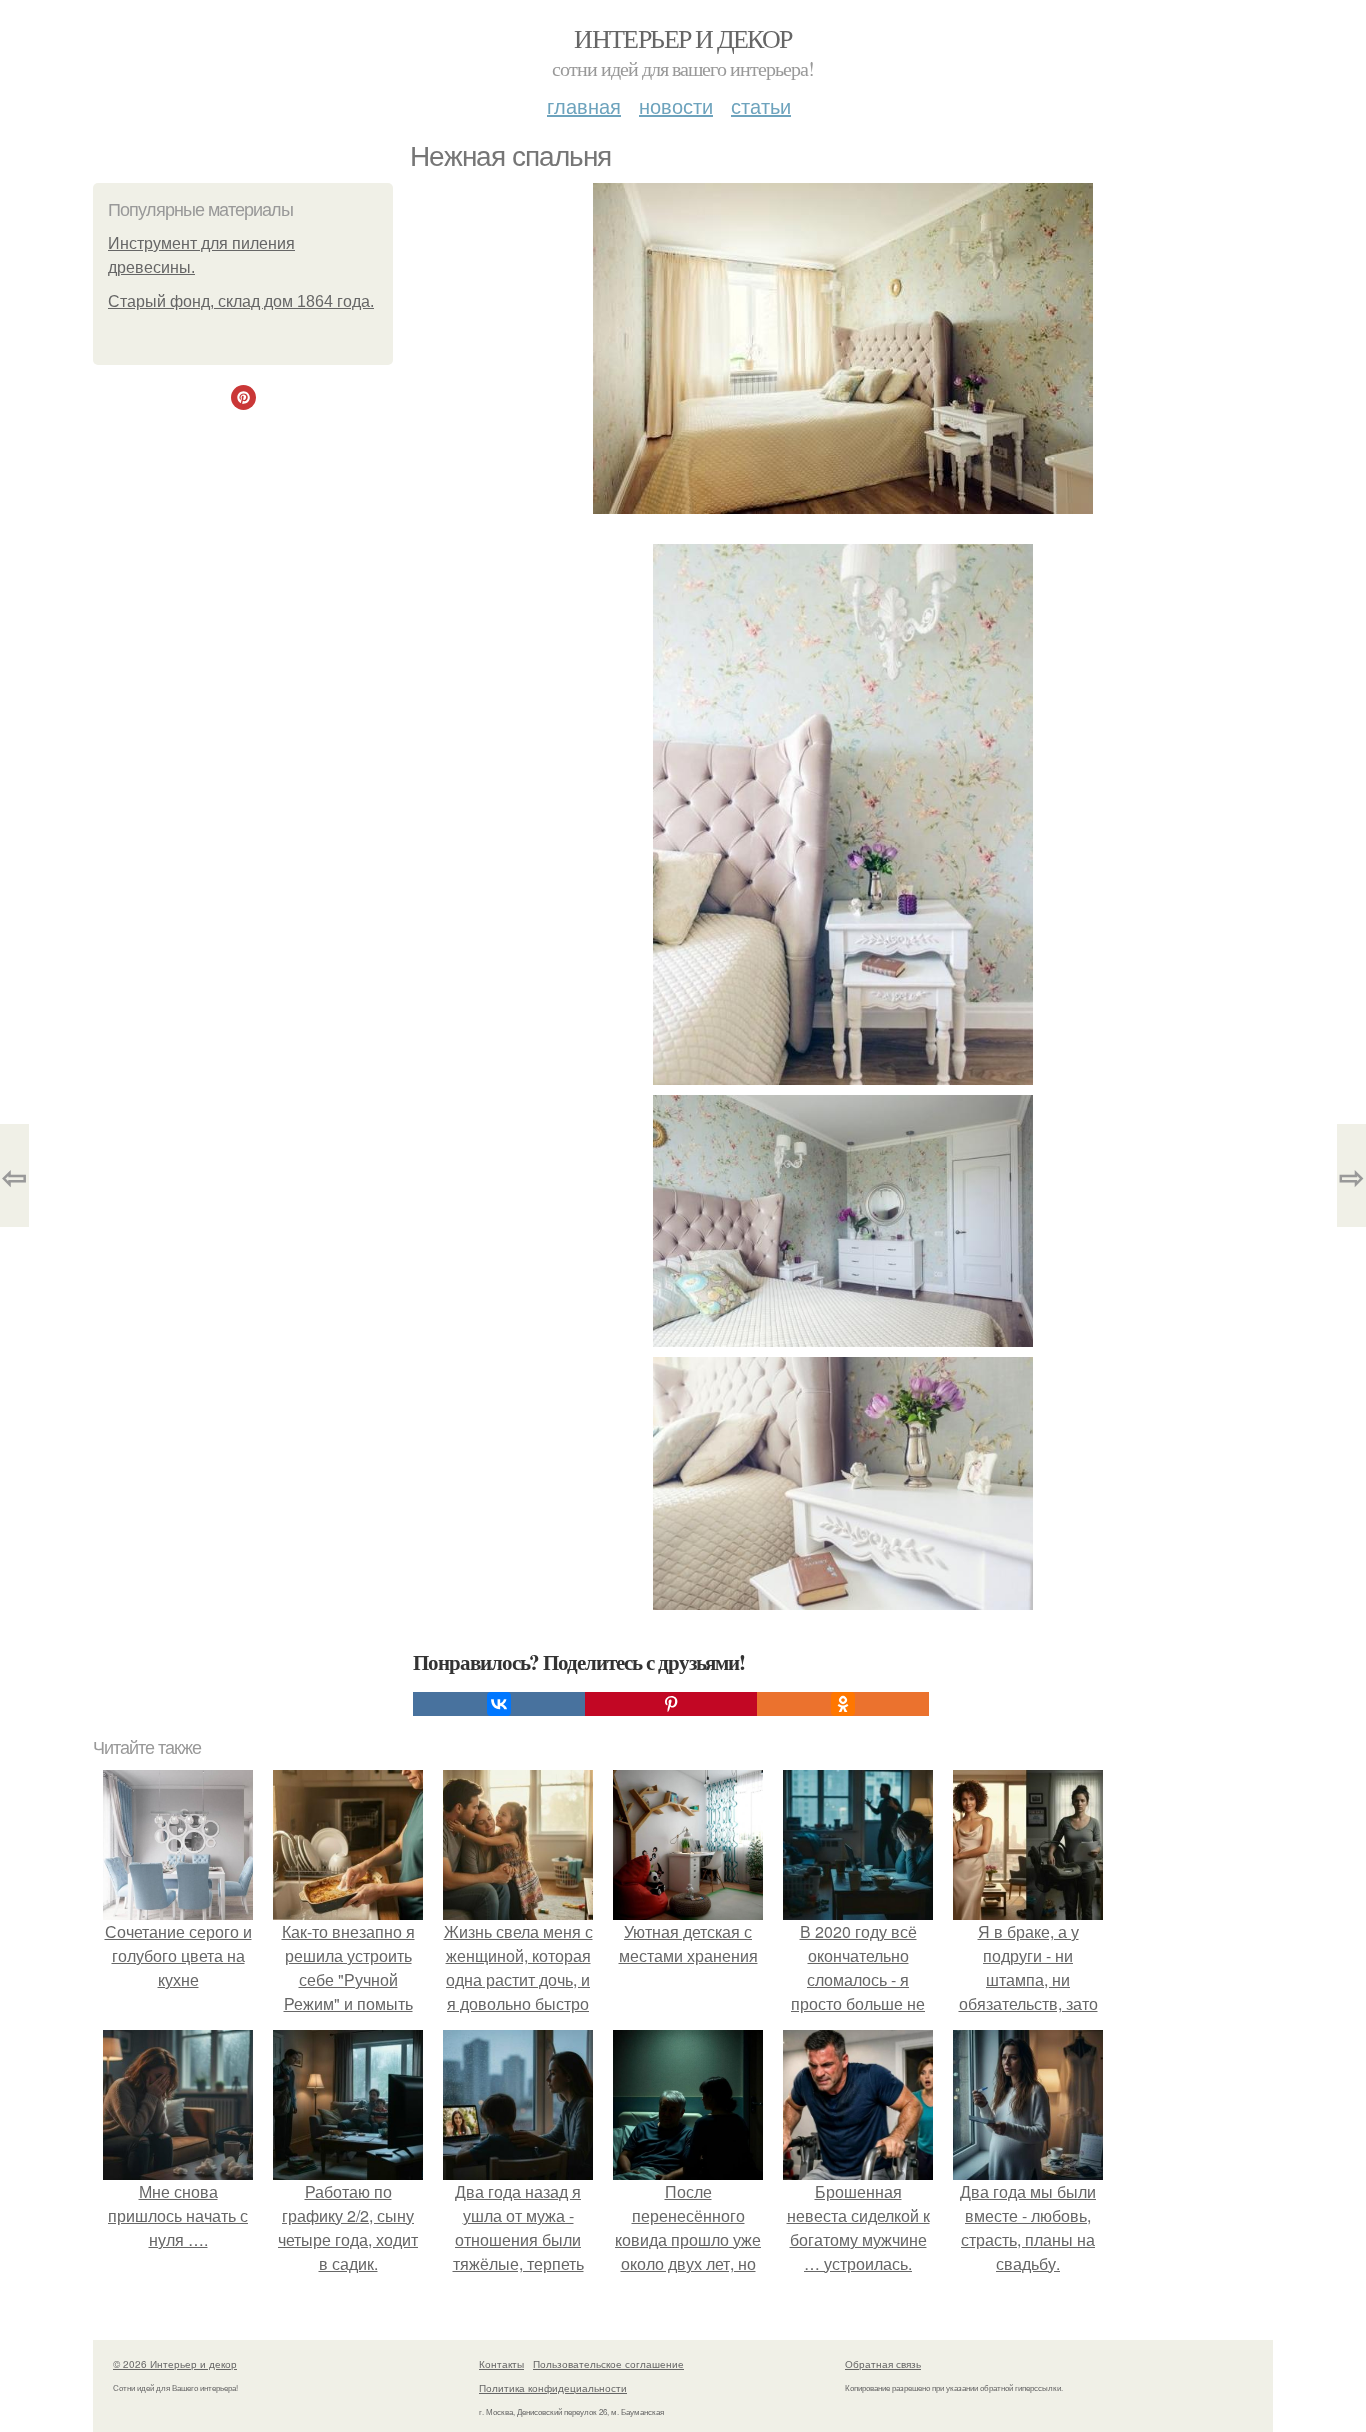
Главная (584, 105)
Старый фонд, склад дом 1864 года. (241, 301)
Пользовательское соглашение (608, 2364)
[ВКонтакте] (499, 1704)
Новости (676, 105)
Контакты (501, 2364)
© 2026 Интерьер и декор (175, 2364)
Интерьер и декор (682, 38)
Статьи (761, 105)
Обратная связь (883, 2364)
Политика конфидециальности (553, 2388)
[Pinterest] (671, 1704)
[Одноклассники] (843, 1704)
